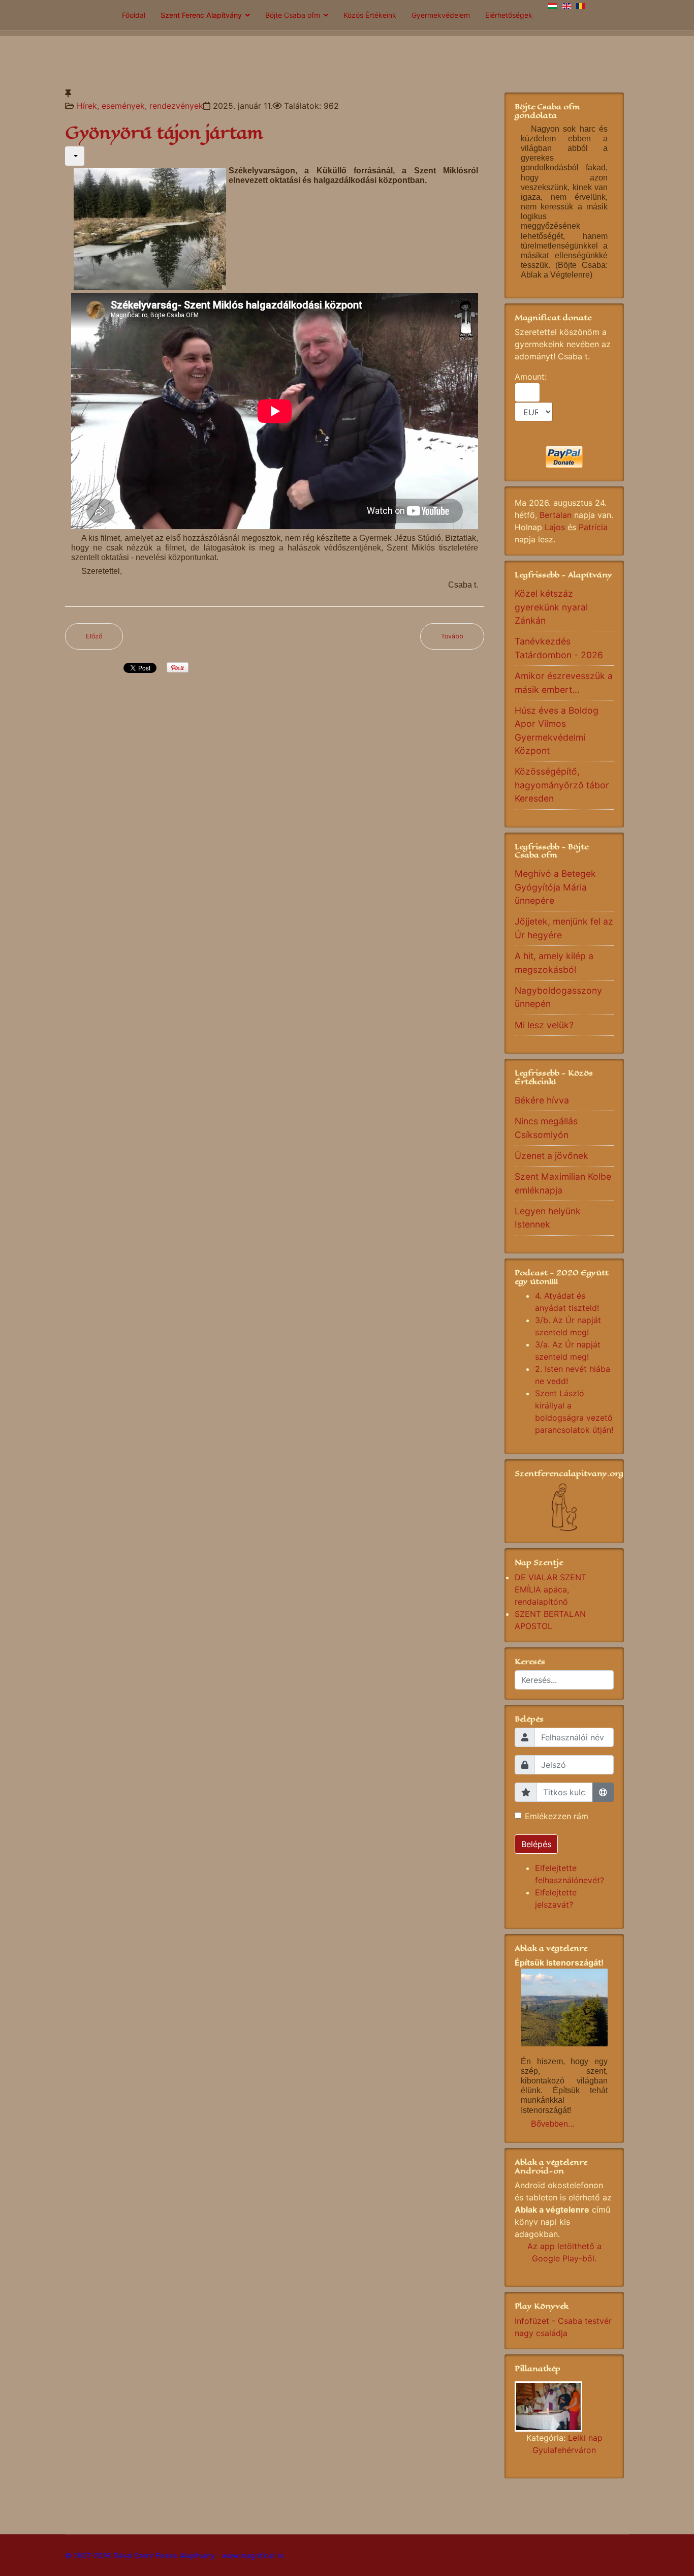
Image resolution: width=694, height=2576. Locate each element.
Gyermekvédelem (441, 15)
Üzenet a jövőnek (551, 1156)
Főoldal (134, 15)
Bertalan (556, 515)
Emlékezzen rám (557, 1816)
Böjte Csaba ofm (293, 15)
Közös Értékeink (370, 15)
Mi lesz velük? (544, 1025)
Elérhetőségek (509, 15)
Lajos (555, 527)
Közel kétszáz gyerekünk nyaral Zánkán (551, 607)
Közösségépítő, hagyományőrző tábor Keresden (562, 785)
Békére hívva (542, 1100)
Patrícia (593, 527)
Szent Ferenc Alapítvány (201, 15)
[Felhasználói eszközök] (75, 156)
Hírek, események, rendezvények (140, 106)
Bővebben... (553, 2124)
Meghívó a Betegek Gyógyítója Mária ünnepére (555, 887)
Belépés (536, 1844)
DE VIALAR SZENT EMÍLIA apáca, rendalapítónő (550, 1589)
